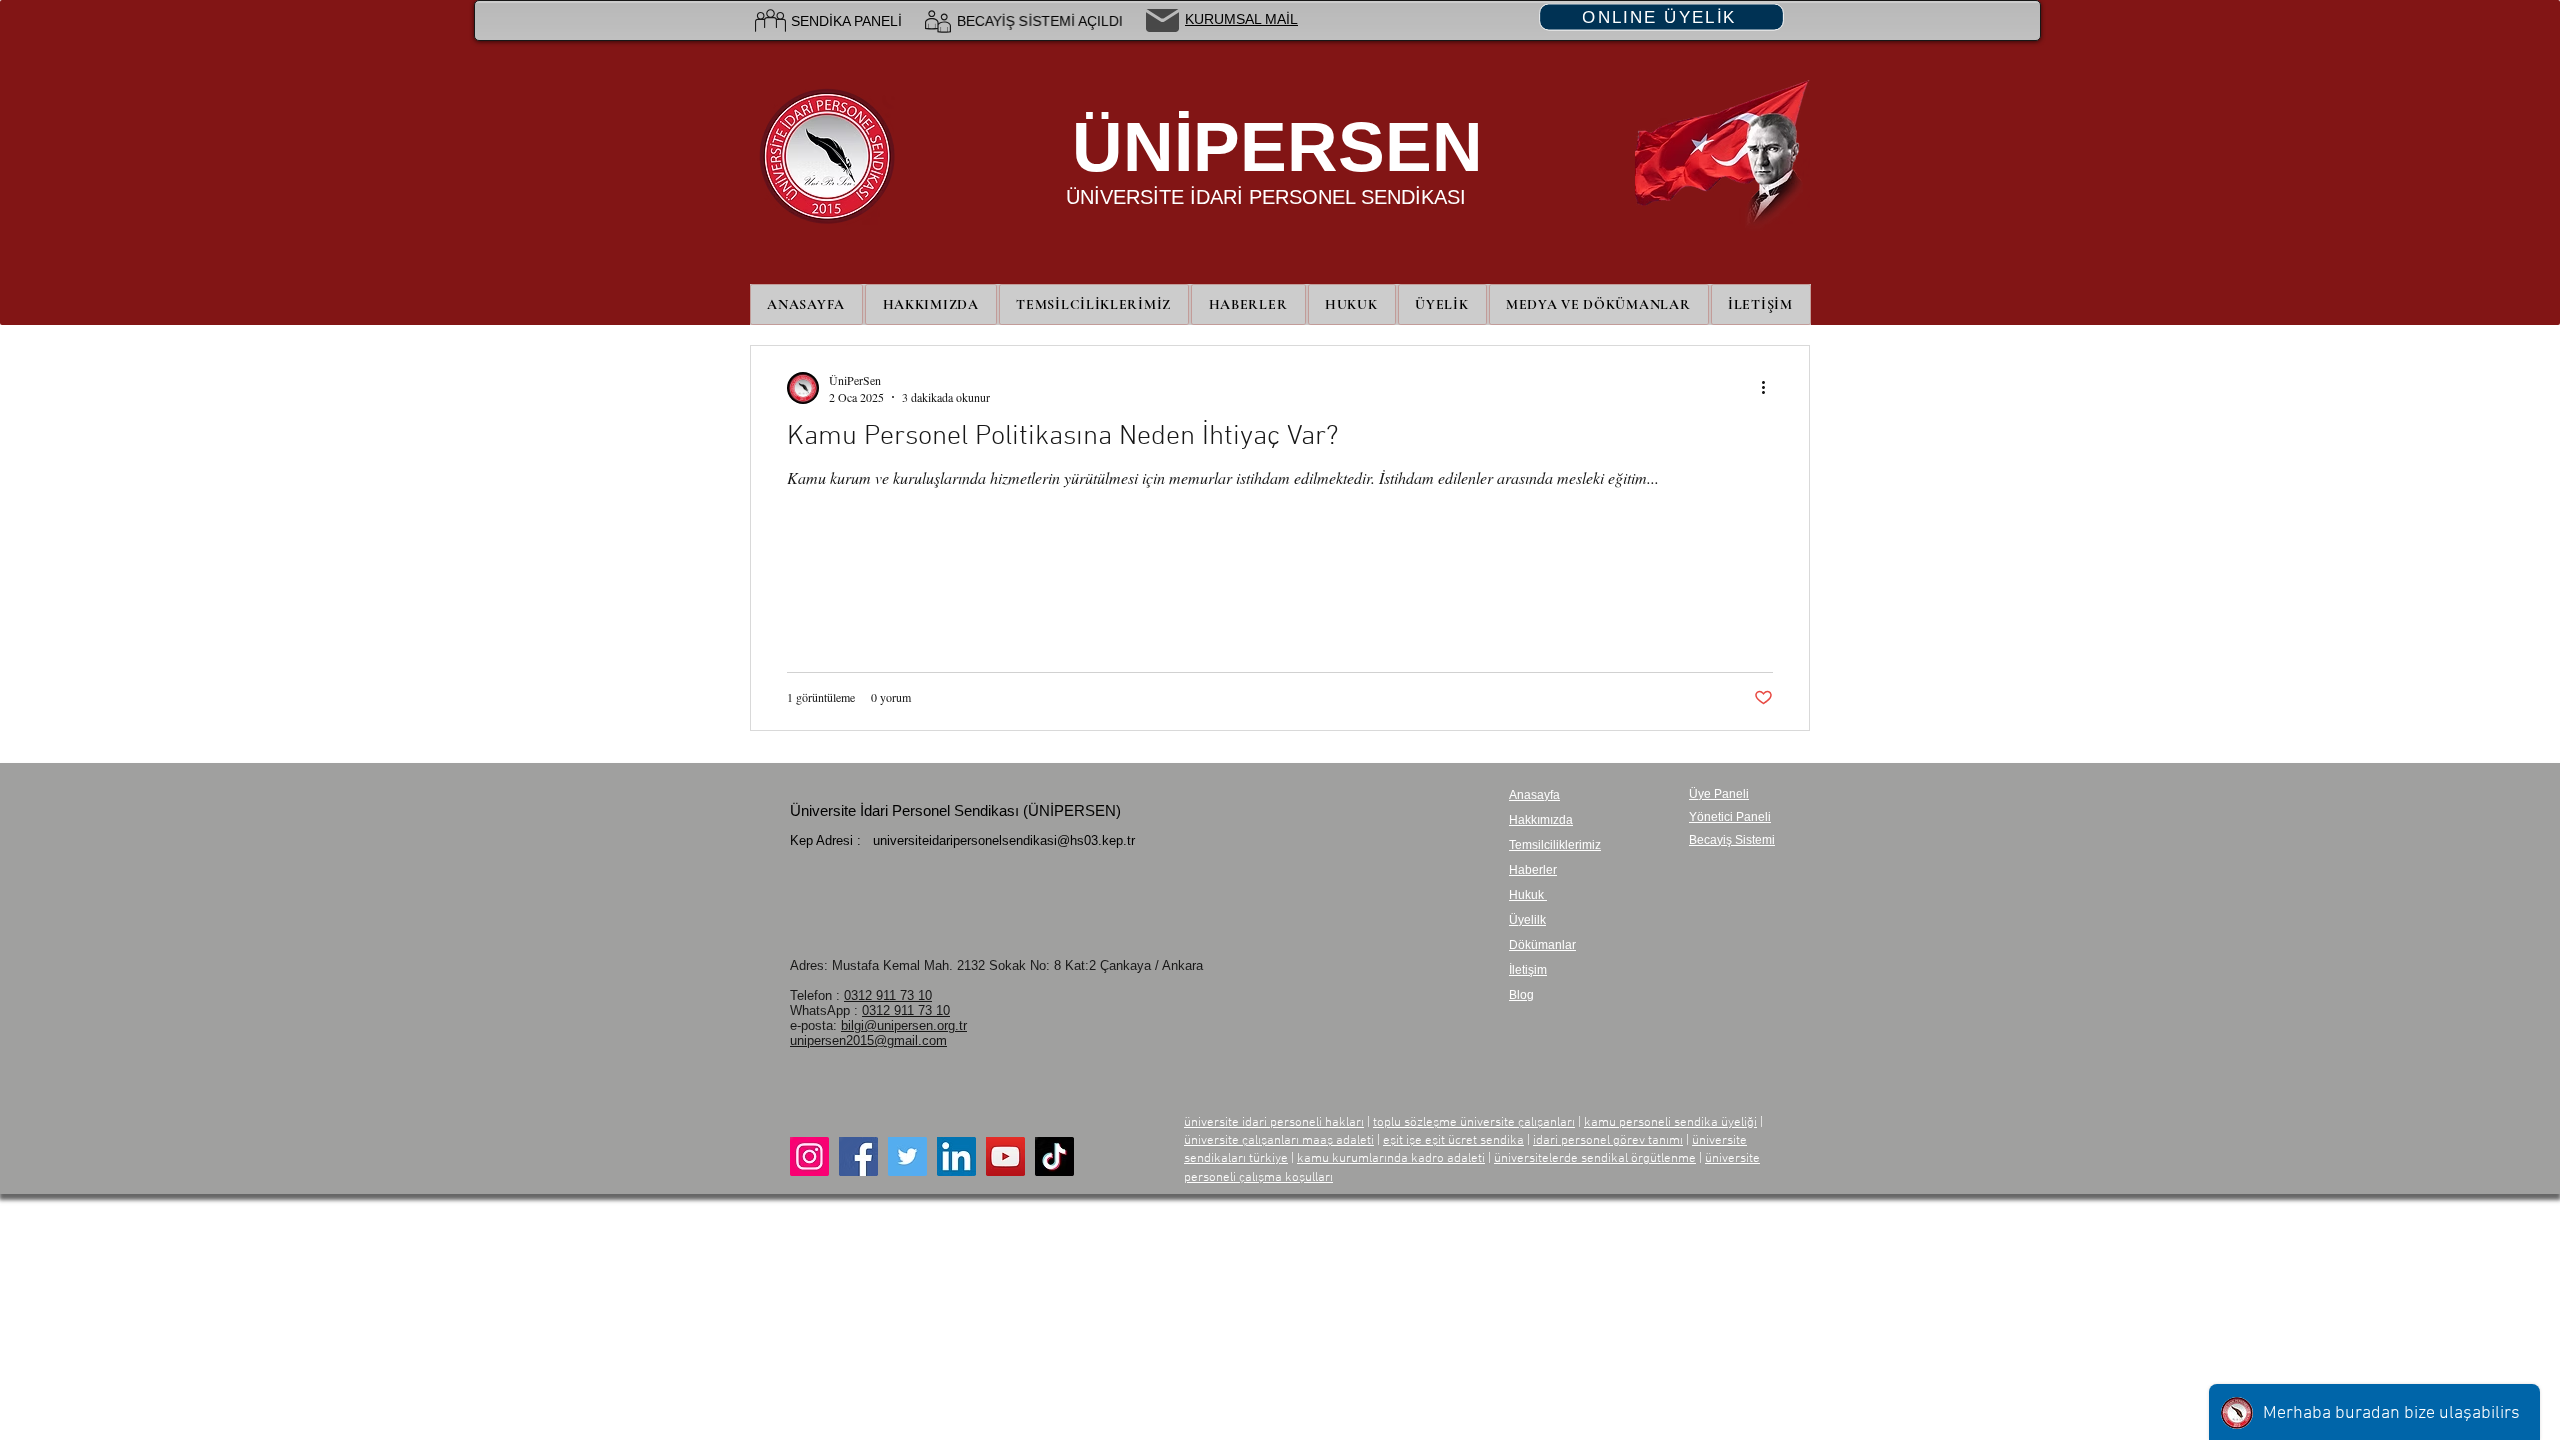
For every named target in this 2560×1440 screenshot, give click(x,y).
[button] (1442, 304)
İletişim (1528, 970)
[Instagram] (809, 1156)
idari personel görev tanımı (1608, 1141)
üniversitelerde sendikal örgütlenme (1595, 1159)
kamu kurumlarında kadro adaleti (1391, 1159)
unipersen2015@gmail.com (868, 1040)
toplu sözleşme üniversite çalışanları (1474, 1123)
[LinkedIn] (956, 1156)
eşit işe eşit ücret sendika (1453, 1141)
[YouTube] (1005, 1156)
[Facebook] (858, 1156)
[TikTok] (1054, 1156)
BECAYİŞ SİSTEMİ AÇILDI (1040, 21)
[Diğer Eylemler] (1770, 388)
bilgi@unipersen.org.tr (904, 1025)
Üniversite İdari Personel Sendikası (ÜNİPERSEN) (955, 810)
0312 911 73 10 (888, 995)
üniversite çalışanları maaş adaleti (1279, 1141)
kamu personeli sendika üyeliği (1670, 1123)
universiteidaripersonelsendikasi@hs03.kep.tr (1004, 840)
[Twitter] (907, 1156)
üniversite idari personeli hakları (1274, 1123)
